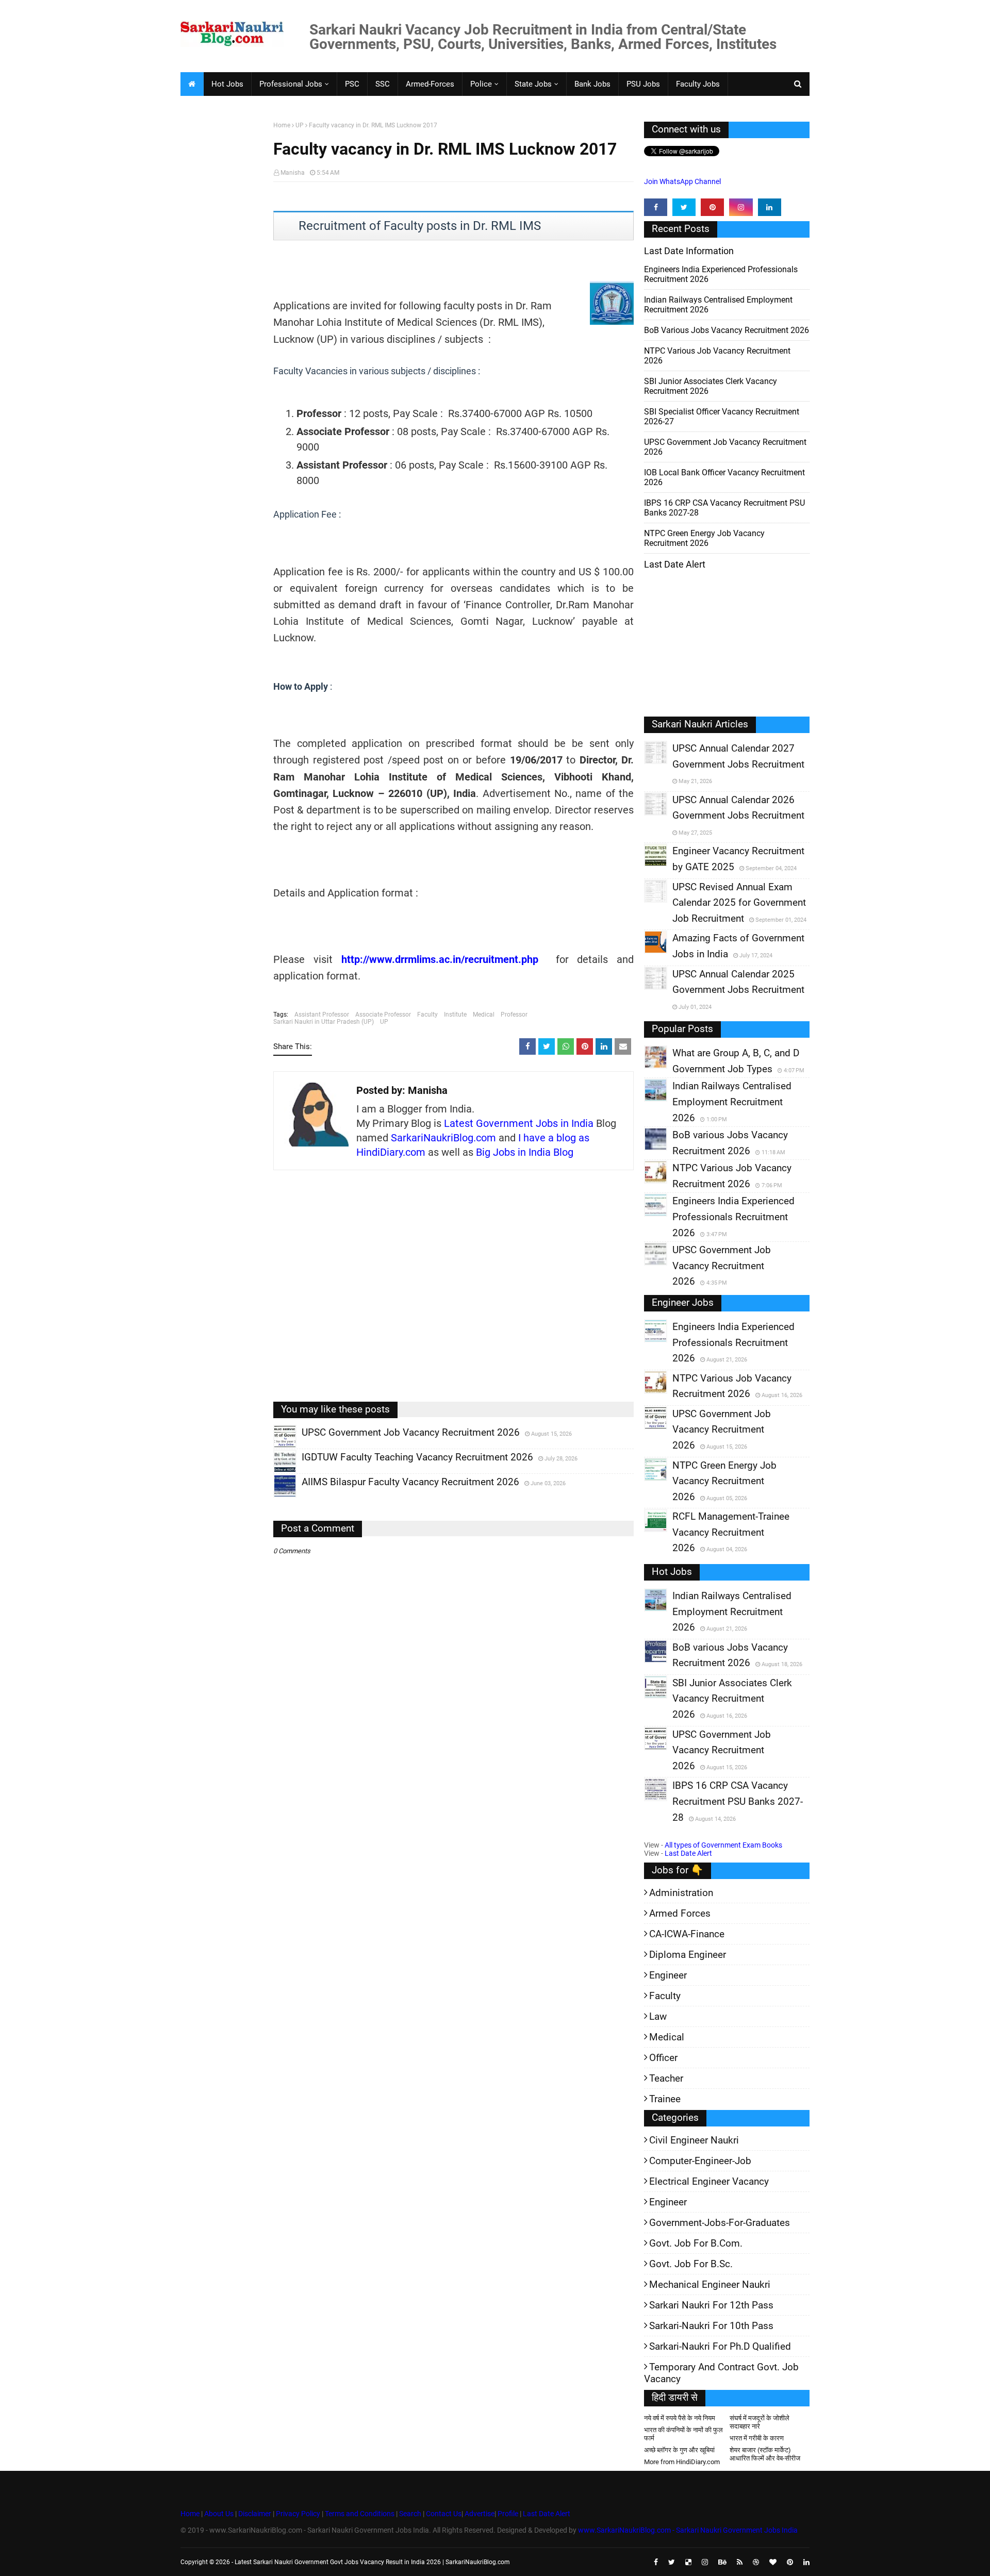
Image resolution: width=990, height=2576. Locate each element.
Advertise (480, 2514)
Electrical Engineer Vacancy (709, 2181)
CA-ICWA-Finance (687, 1934)
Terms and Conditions (360, 2514)
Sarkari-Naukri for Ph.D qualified (720, 2346)
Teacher (666, 2078)
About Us (218, 2514)
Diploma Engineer (688, 1955)
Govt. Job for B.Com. (696, 2243)
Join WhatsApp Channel (682, 181)
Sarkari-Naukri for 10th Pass (711, 2326)
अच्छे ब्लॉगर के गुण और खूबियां (679, 2450)
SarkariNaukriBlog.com (443, 1138)
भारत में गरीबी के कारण (757, 2438)
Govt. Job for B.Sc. (691, 2264)
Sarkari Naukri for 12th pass (711, 2305)
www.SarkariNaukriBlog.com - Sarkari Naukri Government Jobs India (688, 2530)
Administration (681, 1893)
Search (410, 2514)
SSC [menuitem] (383, 84)
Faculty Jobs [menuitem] (698, 84)
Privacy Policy (298, 2514)
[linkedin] (770, 207)
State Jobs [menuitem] (533, 84)
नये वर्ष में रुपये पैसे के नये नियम (680, 2418)
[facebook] (656, 207)
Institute (455, 1015)
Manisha (293, 173)
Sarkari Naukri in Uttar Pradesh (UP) (324, 1022)
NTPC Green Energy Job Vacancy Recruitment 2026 (704, 538)
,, (275, 1448)
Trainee (665, 2099)
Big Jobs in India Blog (525, 1152)
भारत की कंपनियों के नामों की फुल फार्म (683, 2434)
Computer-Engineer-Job (700, 2161)
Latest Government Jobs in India (519, 1123)
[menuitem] (192, 84)
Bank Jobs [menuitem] (592, 84)
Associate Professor (383, 1015)
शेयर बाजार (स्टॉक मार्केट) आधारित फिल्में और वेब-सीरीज (765, 2454)
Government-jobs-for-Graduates (720, 2223)
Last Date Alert (688, 1853)
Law (658, 2016)
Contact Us (444, 2514)
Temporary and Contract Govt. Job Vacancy (721, 2373)
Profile (508, 2514)
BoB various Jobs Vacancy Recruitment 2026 (727, 330)
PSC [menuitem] (352, 84)
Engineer (668, 1975)
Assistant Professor (322, 1015)
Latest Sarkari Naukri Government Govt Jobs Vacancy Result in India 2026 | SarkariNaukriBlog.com (372, 2562)
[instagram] (741, 207)
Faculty (427, 1015)
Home (282, 125)
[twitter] (684, 207)
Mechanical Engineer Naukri (710, 2284)
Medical (484, 1015)
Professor (514, 1015)
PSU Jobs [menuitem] (643, 84)
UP (300, 125)
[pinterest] (712, 207)
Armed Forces (680, 1913)
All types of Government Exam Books (723, 1845)
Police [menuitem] (481, 84)
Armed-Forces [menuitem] (430, 84)
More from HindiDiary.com (682, 2462)
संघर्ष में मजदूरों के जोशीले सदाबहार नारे (760, 2422)
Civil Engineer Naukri (694, 2140)
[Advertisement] (223, 281)
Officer (663, 2058)
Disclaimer (255, 2514)
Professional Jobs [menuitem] (291, 84)
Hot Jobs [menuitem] (227, 84)
